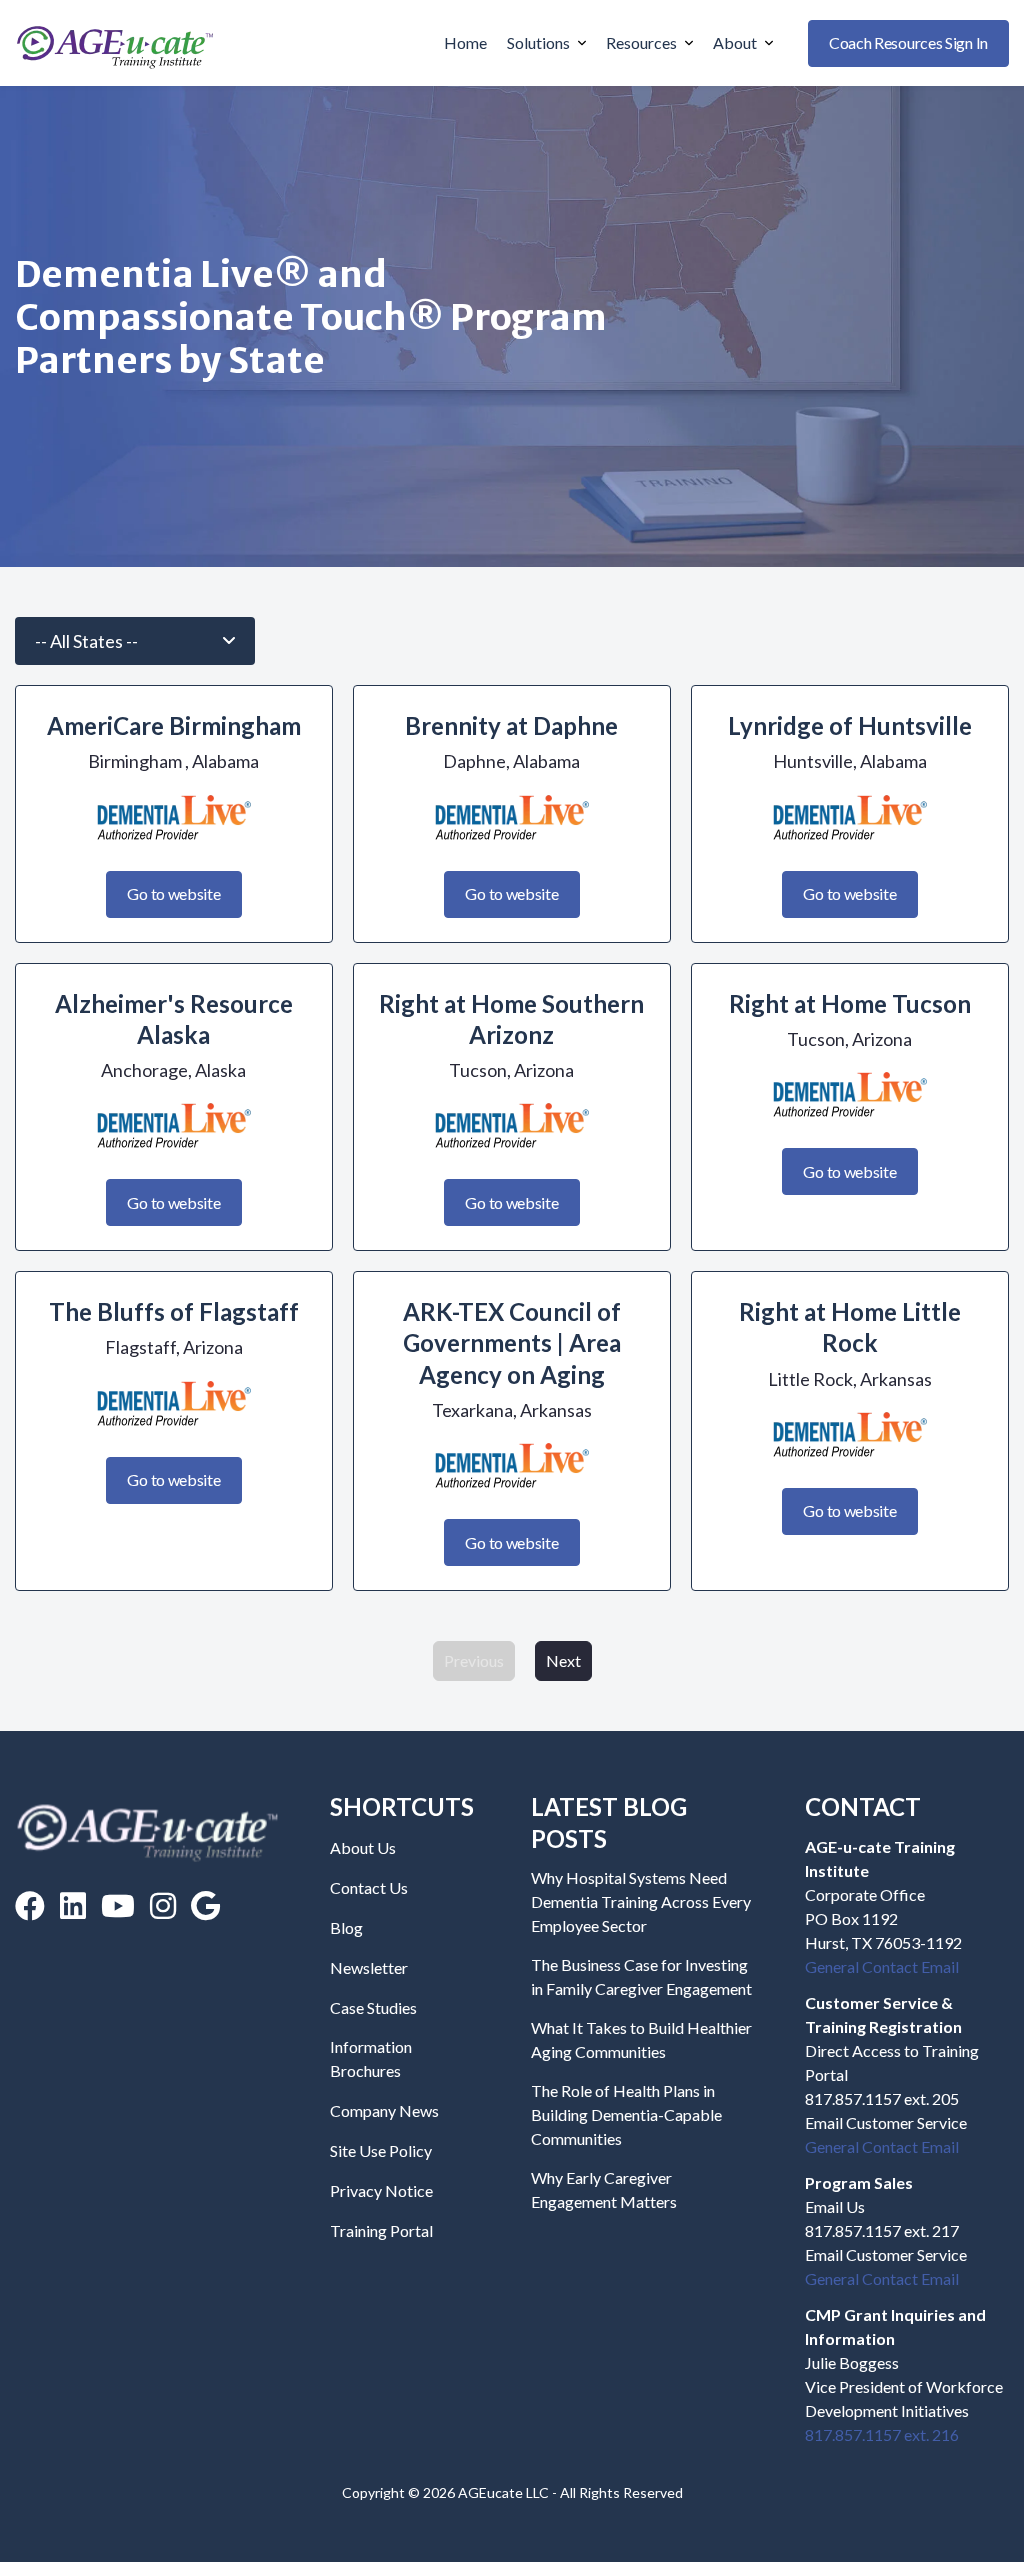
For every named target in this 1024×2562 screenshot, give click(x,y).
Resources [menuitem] (641, 42)
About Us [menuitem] (363, 1847)
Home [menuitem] (465, 42)
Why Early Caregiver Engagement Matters (604, 2189)
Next (563, 1660)
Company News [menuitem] (384, 2110)
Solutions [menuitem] (538, 42)
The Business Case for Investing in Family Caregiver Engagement (641, 1976)
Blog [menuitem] (346, 1927)
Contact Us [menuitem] (369, 1887)
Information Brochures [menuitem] (371, 2058)
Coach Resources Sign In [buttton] (908, 42)
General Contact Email (882, 1966)
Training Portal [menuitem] (381, 2230)
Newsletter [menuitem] (369, 1967)
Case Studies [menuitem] (373, 2007)
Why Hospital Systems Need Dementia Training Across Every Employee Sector (641, 1901)
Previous (474, 1660)
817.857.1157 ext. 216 (882, 2434)
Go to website (173, 893)
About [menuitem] (735, 42)
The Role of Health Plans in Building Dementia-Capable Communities (626, 2114)
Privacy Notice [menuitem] (381, 2190)
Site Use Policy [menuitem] (381, 2150)
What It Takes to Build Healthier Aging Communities (641, 2039)
